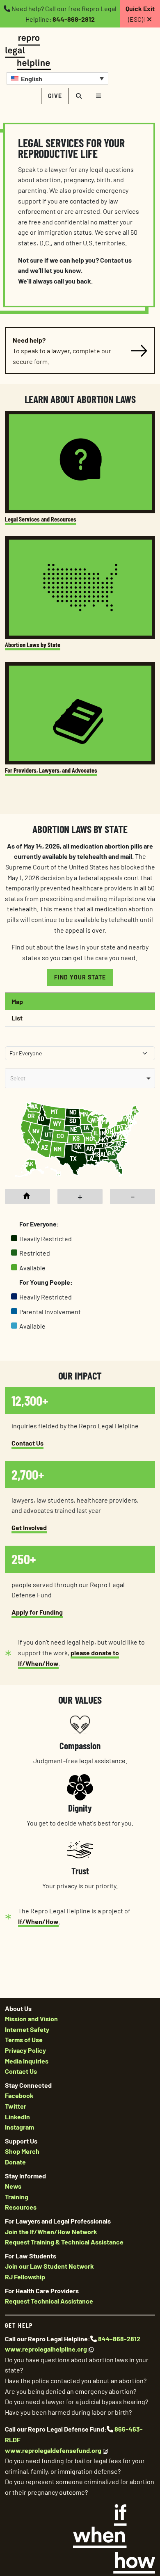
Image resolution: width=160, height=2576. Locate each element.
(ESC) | (140, 14)
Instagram (19, 2127)
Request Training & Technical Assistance (64, 2242)
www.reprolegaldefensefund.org (53, 2450)
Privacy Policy (25, 2050)
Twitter (16, 2106)
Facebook (19, 2095)
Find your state (80, 977)
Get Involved (29, 1527)
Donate (15, 2162)
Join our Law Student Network (49, 2266)
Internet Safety (27, 2029)
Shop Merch (22, 2151)
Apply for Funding (37, 1612)
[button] (57, 78)
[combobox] (80, 1078)
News (13, 2186)
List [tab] (17, 1018)
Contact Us (27, 1443)
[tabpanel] (80, 1195)
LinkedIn (17, 2117)
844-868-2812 (74, 19)
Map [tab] (17, 1001)
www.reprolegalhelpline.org (46, 2349)
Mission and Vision (31, 2019)
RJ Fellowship (25, 2277)
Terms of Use (24, 2040)
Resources (21, 2207)
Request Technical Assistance (49, 2301)
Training (17, 2197)
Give (55, 96)
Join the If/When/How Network (51, 2232)
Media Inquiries (27, 2061)
